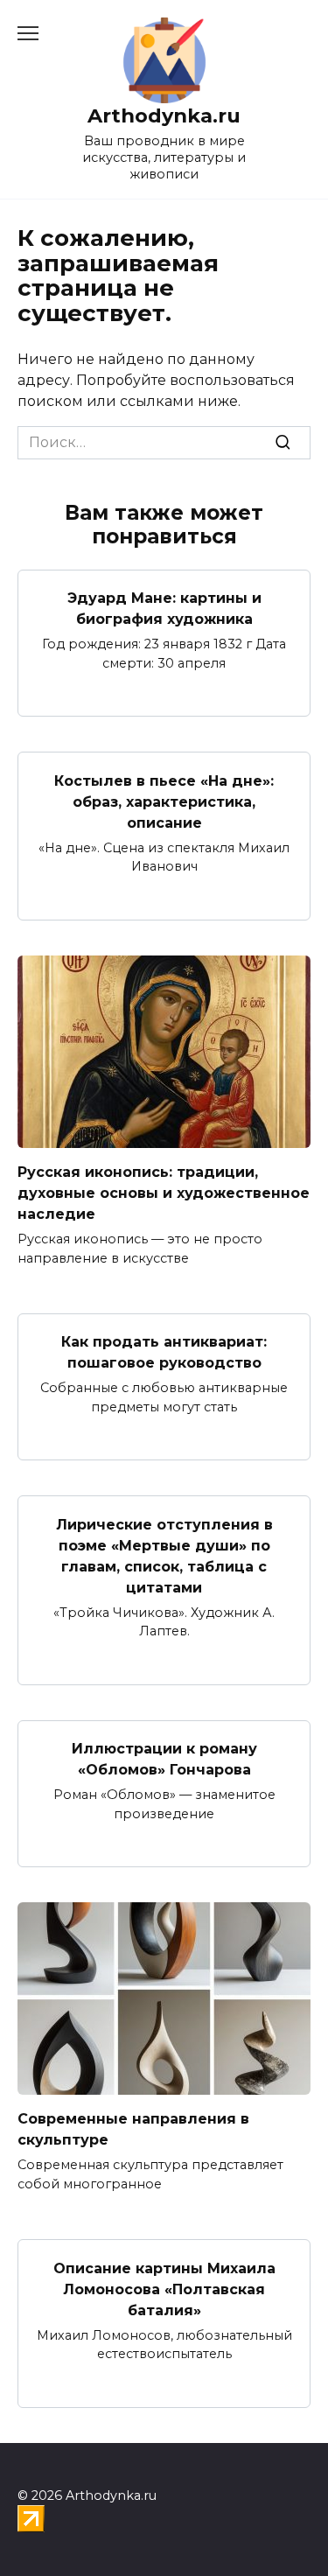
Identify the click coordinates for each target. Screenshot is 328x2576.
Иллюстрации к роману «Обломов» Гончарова (164, 1759)
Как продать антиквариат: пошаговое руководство (164, 1352)
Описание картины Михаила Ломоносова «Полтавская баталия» (164, 2289)
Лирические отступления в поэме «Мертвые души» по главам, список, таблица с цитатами (164, 1555)
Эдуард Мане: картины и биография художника (164, 609)
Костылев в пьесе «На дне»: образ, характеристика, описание (164, 801)
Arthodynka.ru (164, 115)
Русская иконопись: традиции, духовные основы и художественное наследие (164, 1193)
